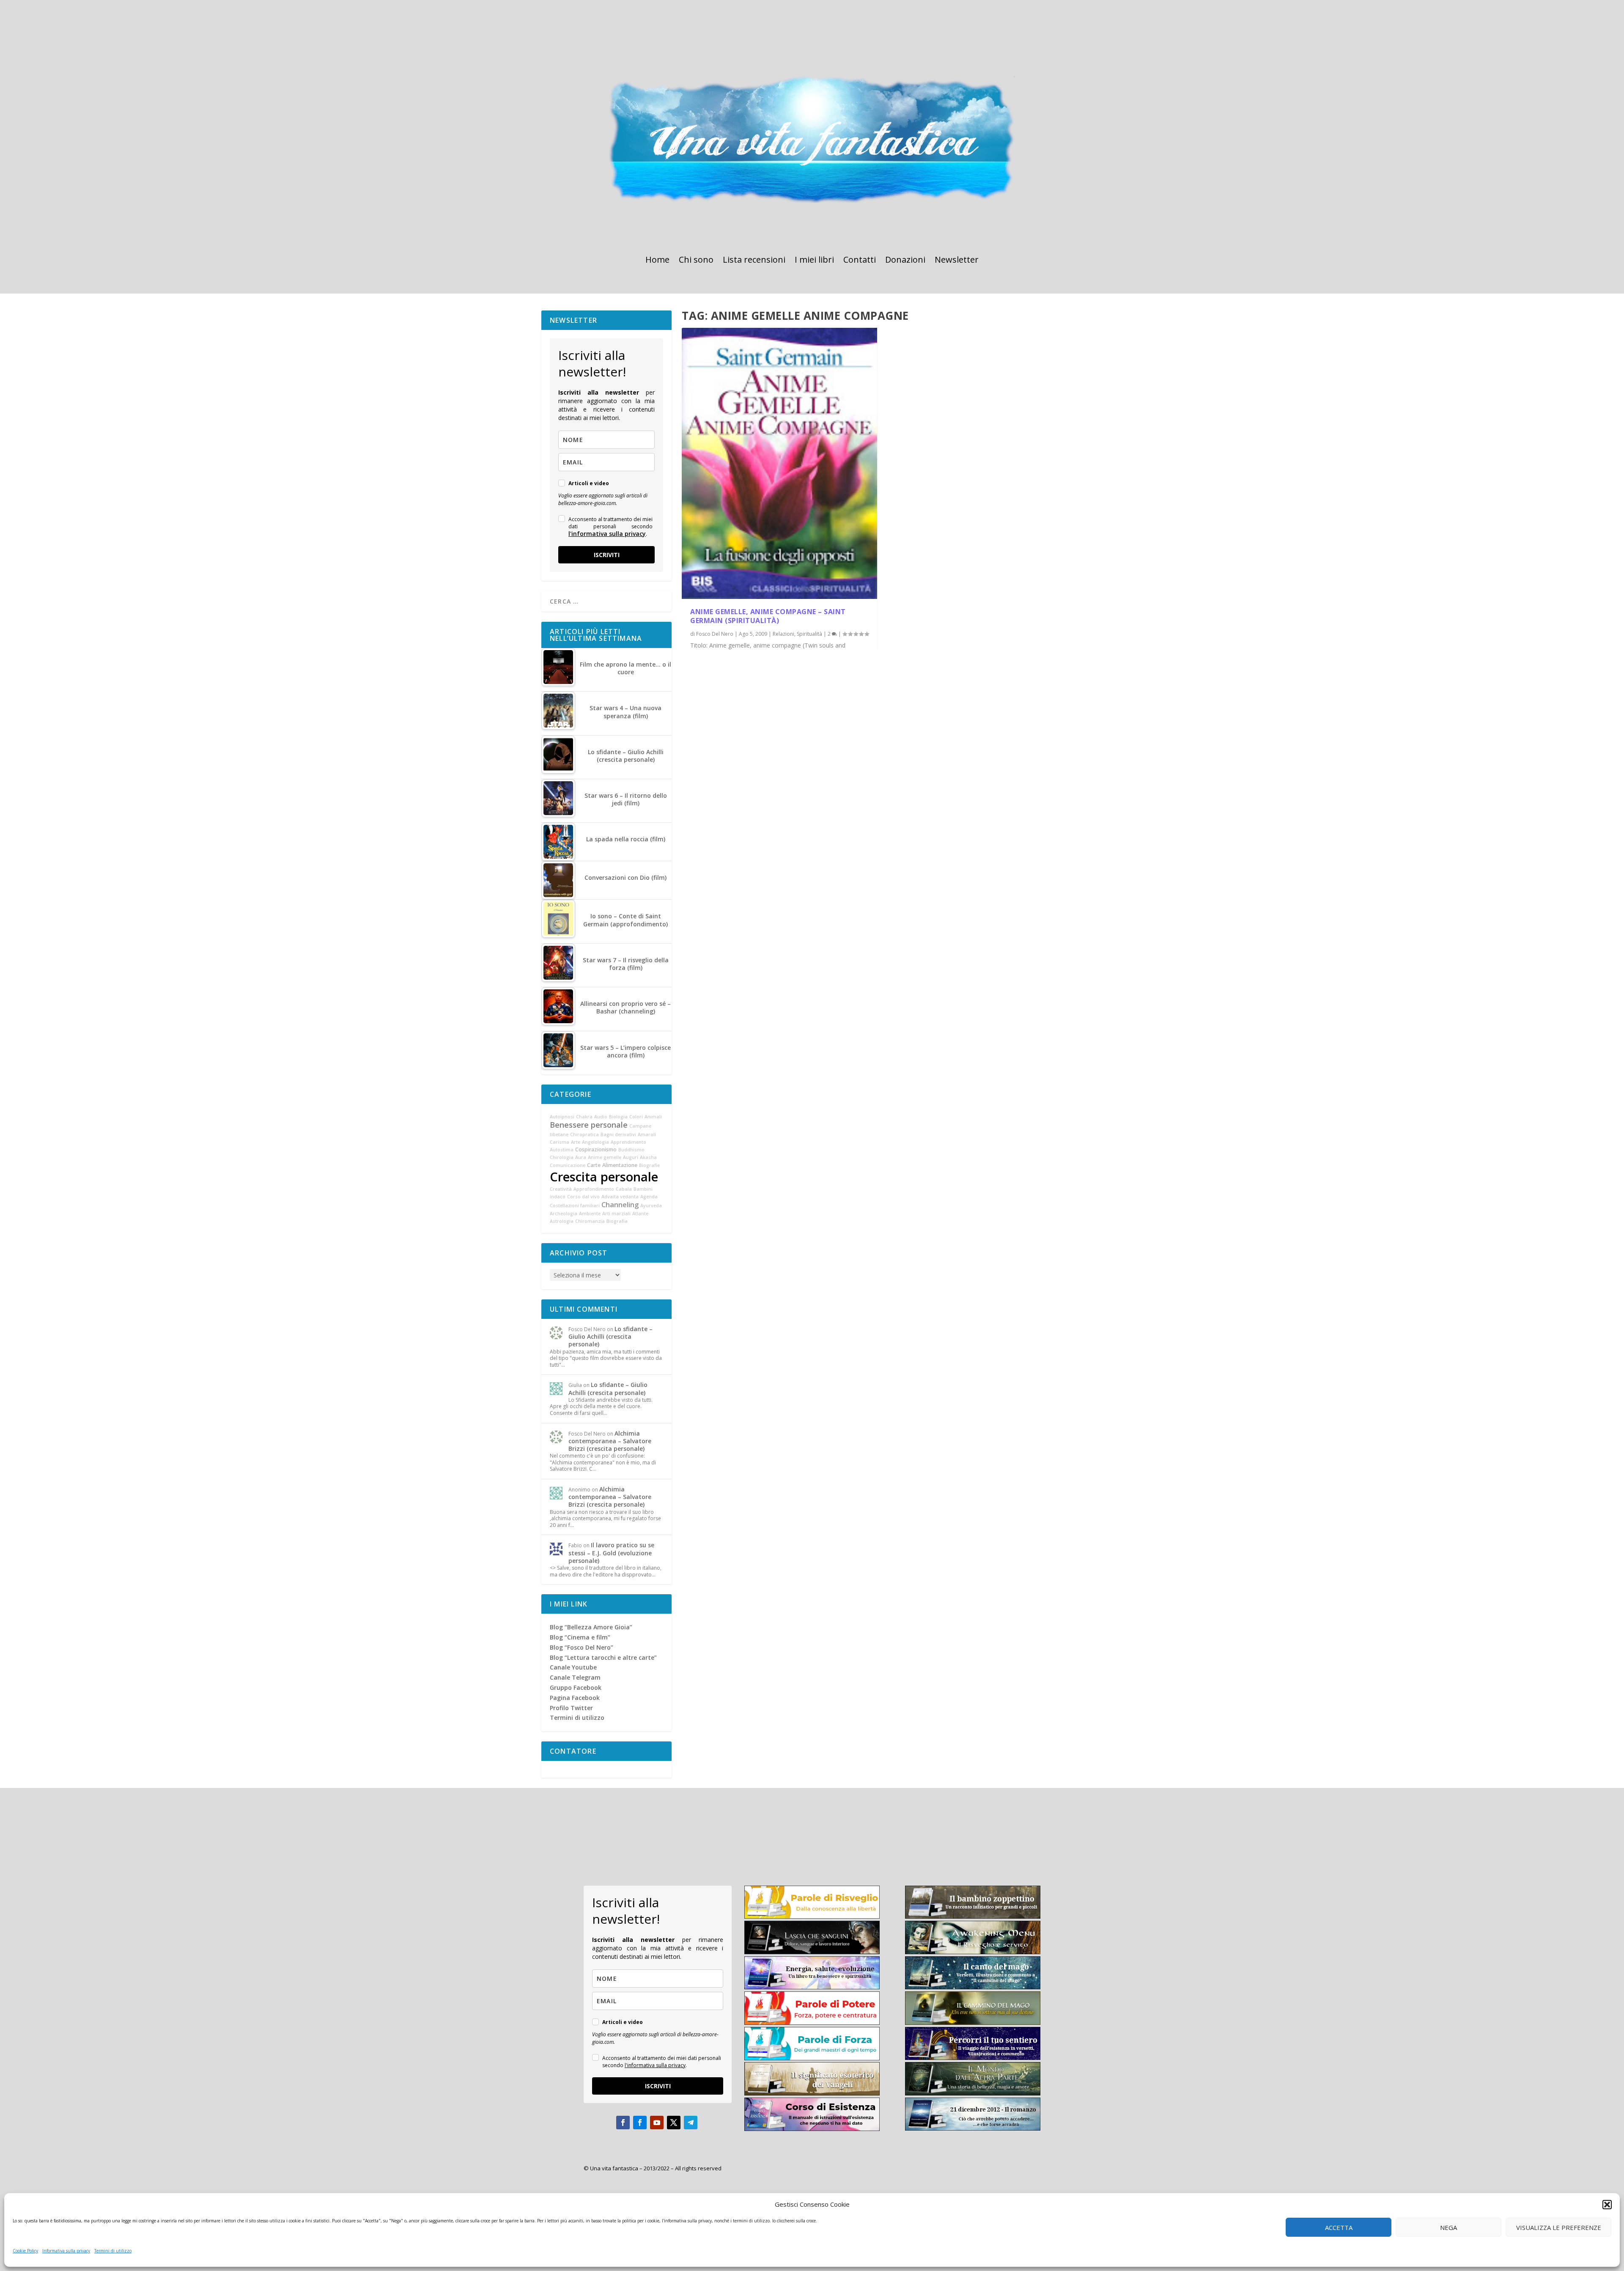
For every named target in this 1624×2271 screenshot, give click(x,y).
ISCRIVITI (607, 555)
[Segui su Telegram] (691, 2123)
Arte (576, 1142)
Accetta (1339, 2227)
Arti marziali (616, 1214)
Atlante (640, 1214)
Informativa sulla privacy (66, 2251)
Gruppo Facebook (576, 1687)
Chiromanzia (590, 1221)
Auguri (631, 1157)
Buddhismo (631, 1150)
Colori (636, 1117)
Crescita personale (604, 1177)
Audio (601, 1117)
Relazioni (783, 634)
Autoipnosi (562, 1117)
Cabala (624, 1189)
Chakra (584, 1117)
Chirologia (562, 1157)
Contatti (860, 261)
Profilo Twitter (571, 1708)
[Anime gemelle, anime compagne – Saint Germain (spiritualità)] (779, 464)
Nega (1448, 2227)
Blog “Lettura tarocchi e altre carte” (603, 1657)
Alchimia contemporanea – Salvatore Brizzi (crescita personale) (610, 1441)
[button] (1607, 2205)
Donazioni (905, 261)
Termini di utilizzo (113, 2251)
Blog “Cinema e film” (580, 1637)
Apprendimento (628, 1142)
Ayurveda (651, 1206)
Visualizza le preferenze (1559, 2227)
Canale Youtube (573, 1667)
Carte (594, 1165)
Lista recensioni (754, 261)
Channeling (620, 1205)
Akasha (648, 1157)
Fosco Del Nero (715, 634)
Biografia (617, 1221)
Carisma (560, 1142)
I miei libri (814, 261)
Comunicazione (568, 1165)
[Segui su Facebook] (623, 2123)
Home (657, 261)
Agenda (649, 1197)
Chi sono (696, 261)
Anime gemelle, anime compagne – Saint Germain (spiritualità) (768, 616)
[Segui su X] (674, 2123)
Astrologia (562, 1221)
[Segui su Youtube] (657, 2123)
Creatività (561, 1189)
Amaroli (647, 1134)
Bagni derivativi (618, 1134)
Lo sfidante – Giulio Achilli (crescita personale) (610, 1336)
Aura (581, 1157)
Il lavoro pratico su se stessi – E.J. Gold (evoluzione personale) (611, 1553)
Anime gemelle (605, 1157)
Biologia (618, 1117)
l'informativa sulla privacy (607, 534)
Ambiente (590, 1214)
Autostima (562, 1150)
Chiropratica (584, 1134)
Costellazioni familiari (575, 1206)
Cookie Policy (25, 2251)
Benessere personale (589, 1125)
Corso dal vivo (583, 1197)
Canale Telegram (575, 1677)
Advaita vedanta (620, 1197)
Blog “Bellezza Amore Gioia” (591, 1627)
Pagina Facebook (575, 1698)
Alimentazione (620, 1165)
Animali (653, 1117)
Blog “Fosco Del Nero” (582, 1647)
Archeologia (564, 1214)
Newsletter (957, 261)
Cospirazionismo (596, 1149)
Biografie (649, 1165)
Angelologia (595, 1142)
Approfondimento (594, 1189)
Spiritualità (809, 634)
